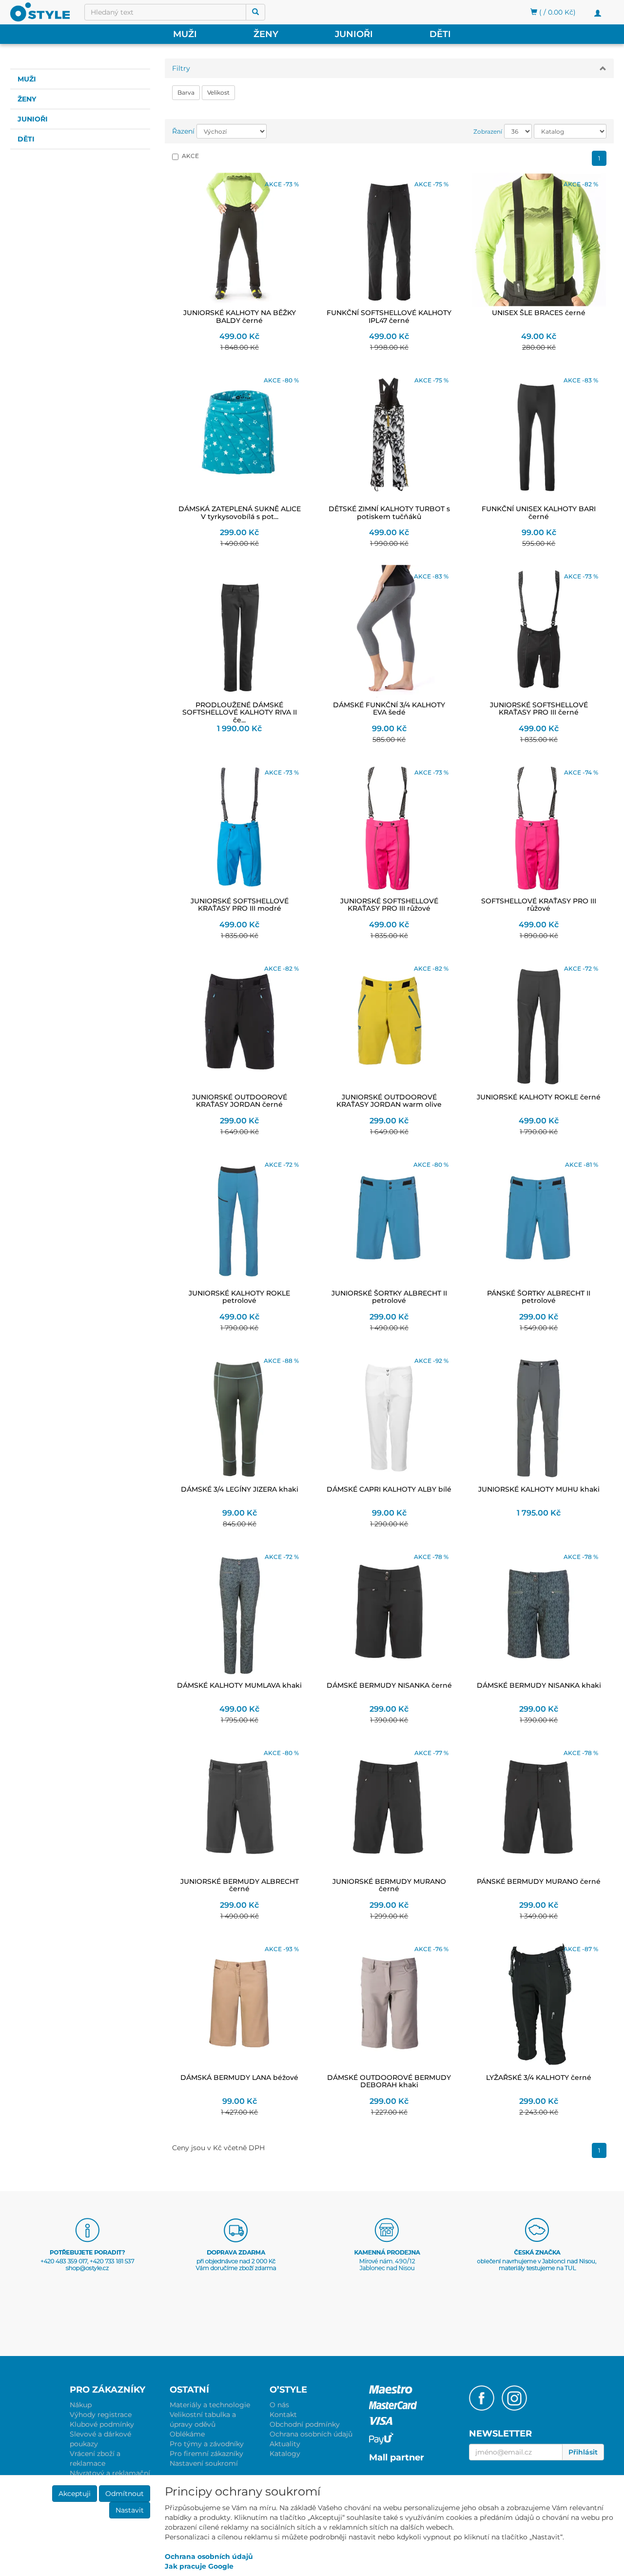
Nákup (81, 2405)
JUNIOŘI (354, 34)
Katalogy (285, 2454)
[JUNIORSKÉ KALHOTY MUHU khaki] (539, 1416)
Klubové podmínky (102, 2424)
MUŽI (185, 34)
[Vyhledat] (255, 12)
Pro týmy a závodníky (207, 2444)
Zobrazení (488, 131)
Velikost (218, 92)
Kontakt (283, 2415)
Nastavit (130, 2510)
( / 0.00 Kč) (556, 12)
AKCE (190, 156)
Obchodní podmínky (305, 2424)
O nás (279, 2405)
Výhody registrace (101, 2415)
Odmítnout (125, 2494)
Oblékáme (187, 2434)
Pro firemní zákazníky (206, 2454)
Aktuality (285, 2444)
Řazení (183, 131)
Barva (186, 92)
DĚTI (440, 34)
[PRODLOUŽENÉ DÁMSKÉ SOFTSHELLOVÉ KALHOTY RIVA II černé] (240, 632)
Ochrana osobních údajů (311, 2434)
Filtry (181, 68)
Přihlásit (583, 2452)
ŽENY (266, 34)
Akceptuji (75, 2494)
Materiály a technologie (210, 2405)
